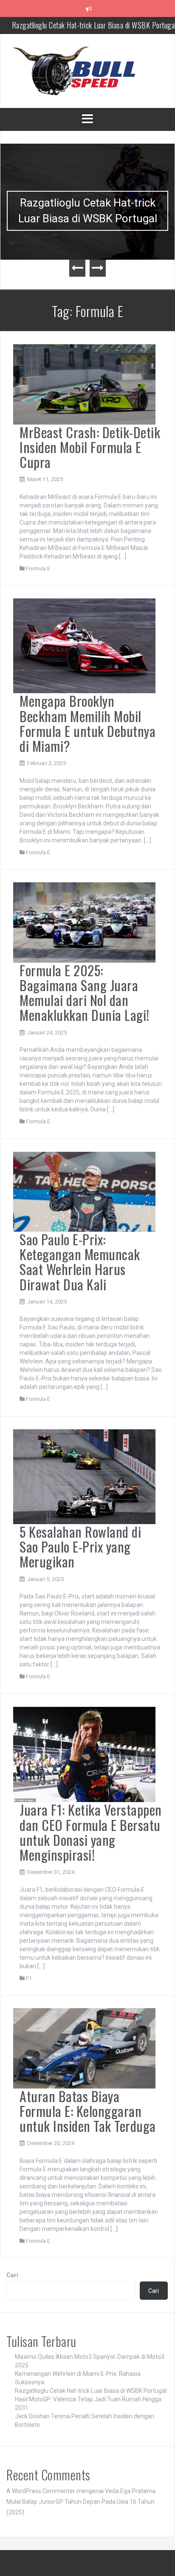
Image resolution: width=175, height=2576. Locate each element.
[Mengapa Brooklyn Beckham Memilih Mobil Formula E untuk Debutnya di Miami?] (84, 646)
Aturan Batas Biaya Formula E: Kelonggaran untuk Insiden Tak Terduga (88, 2111)
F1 (29, 1978)
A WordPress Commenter (41, 2491)
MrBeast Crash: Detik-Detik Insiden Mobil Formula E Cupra (90, 447)
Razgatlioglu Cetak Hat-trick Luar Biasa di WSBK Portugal (88, 211)
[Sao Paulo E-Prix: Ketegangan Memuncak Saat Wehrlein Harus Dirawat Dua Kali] (84, 1191)
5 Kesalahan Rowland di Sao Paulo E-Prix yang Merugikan (80, 1546)
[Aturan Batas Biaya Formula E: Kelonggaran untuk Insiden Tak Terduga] (84, 2048)
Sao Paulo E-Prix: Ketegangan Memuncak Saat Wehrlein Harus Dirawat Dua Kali (80, 1262)
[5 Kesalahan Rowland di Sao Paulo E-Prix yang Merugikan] (84, 1476)
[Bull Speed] (87, 71)
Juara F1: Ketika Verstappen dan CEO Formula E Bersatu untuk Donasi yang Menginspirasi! (91, 1832)
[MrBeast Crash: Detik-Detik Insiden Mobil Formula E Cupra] (84, 384)
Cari (12, 2275)
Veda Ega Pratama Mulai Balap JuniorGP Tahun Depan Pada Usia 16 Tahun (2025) (81, 2502)
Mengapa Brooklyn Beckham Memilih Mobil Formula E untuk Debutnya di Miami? (87, 723)
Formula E (38, 568)
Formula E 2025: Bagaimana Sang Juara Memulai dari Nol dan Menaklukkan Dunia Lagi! (85, 993)
